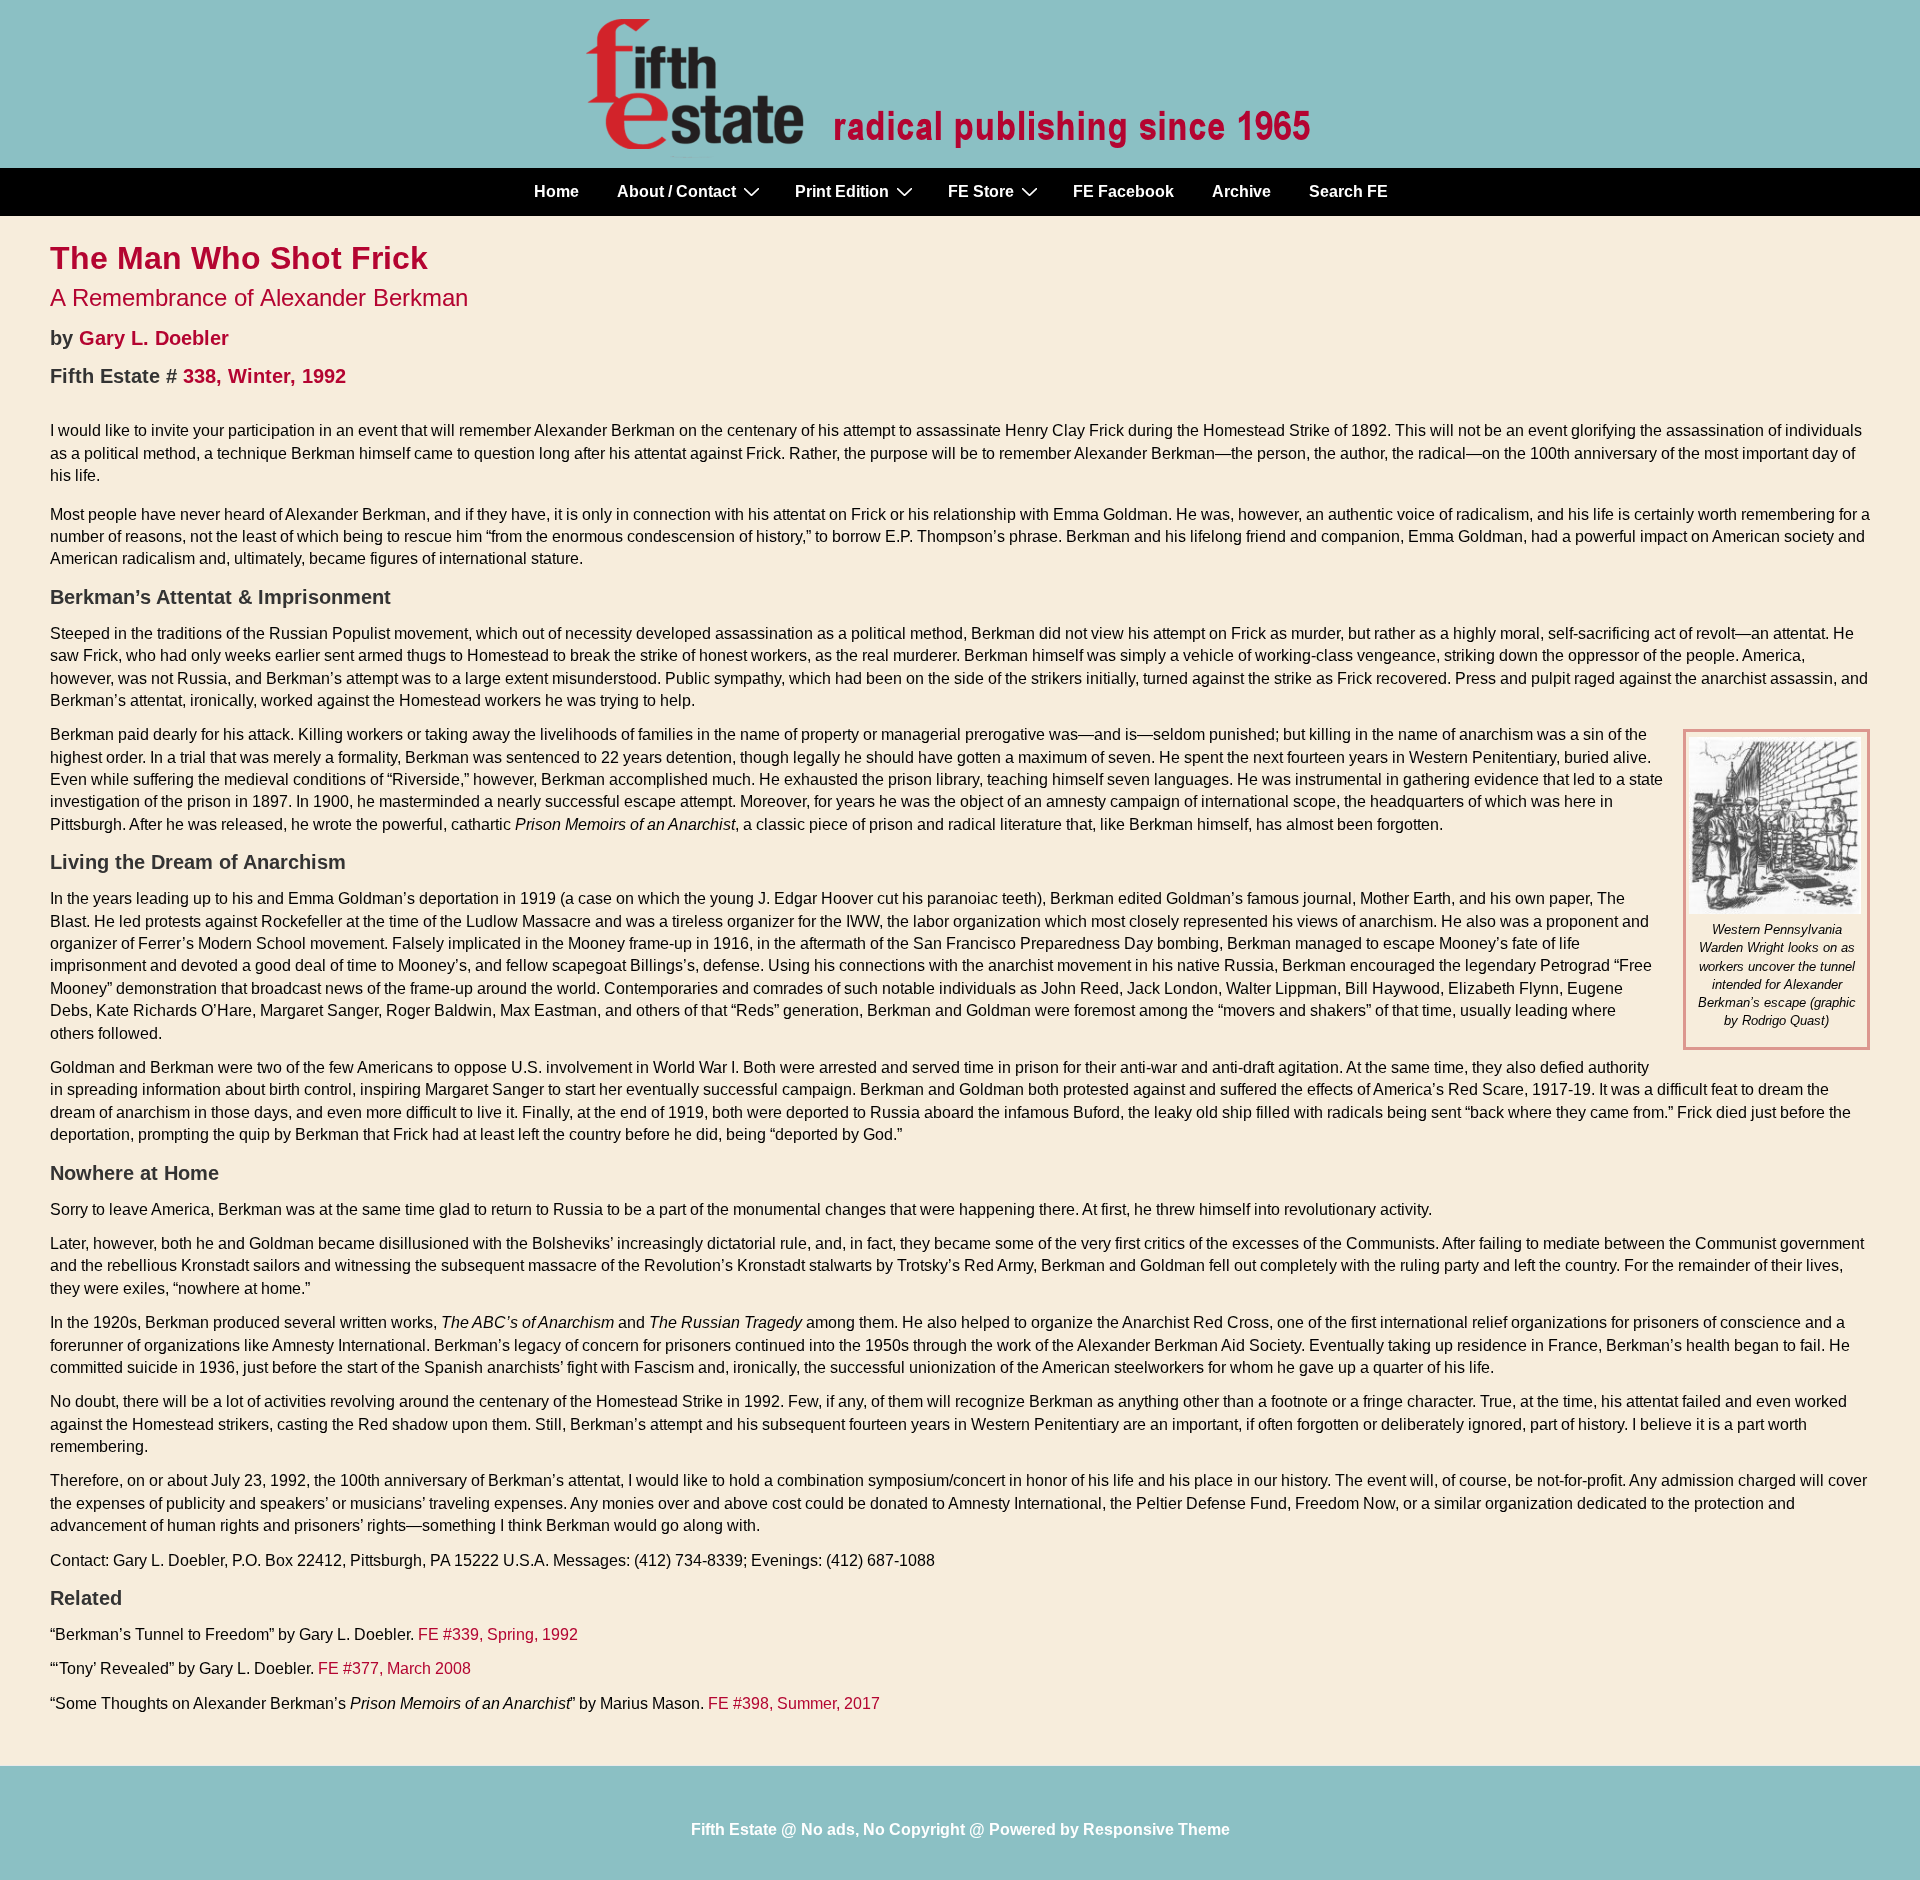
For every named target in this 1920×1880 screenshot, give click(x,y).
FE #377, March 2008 (394, 1668)
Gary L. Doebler (154, 338)
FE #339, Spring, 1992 (498, 1634)
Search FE (1348, 191)
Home (556, 191)
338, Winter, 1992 (264, 376)
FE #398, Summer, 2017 (794, 1703)
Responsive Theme (1156, 1829)
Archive (1241, 191)
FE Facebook (1123, 191)
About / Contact (676, 191)
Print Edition (842, 191)
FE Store (981, 191)
